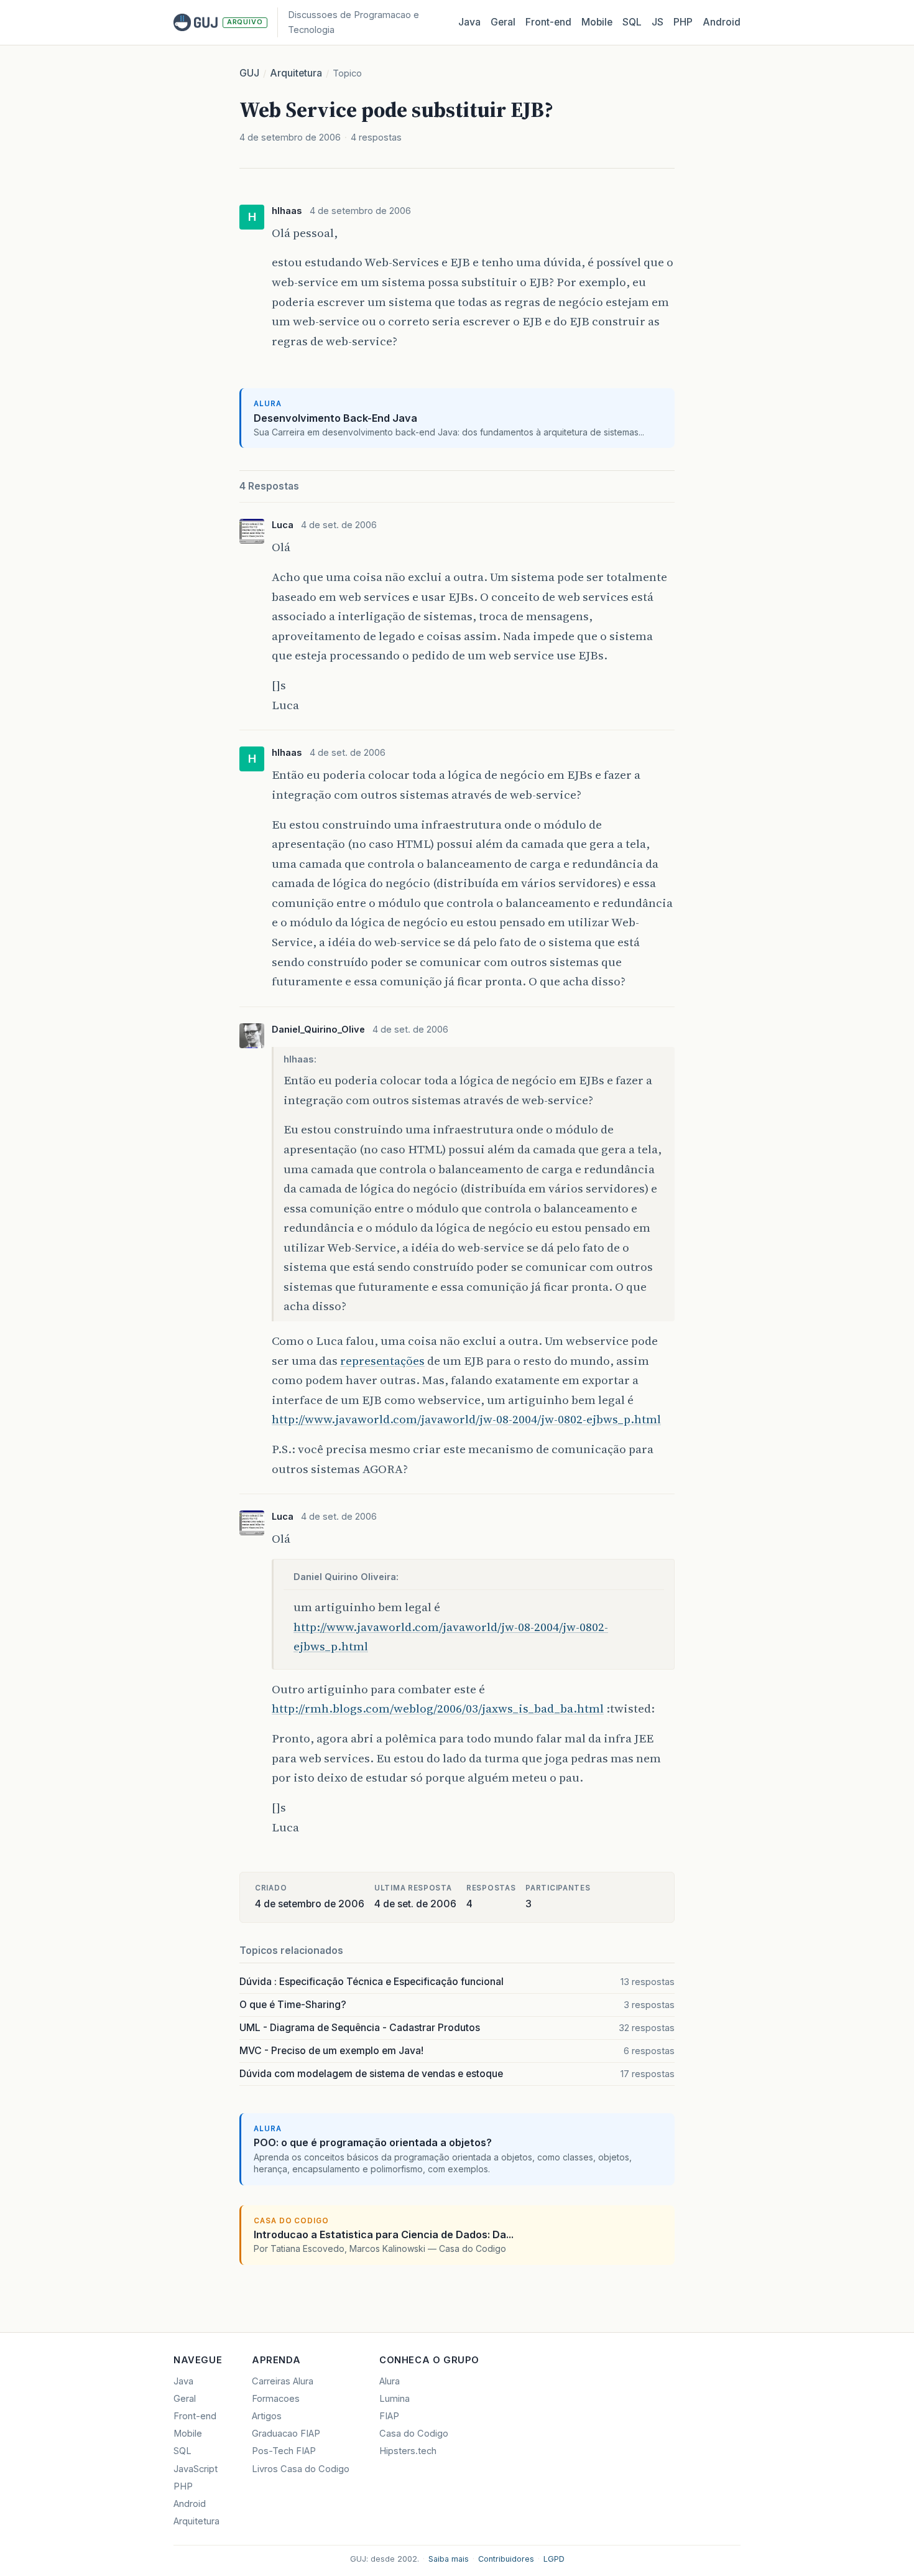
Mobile (597, 22)
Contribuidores (506, 2559)
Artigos (267, 2416)
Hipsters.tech (408, 2451)
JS (658, 22)
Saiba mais (449, 2559)
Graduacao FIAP (286, 2434)
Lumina (395, 2399)
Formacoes (276, 2399)
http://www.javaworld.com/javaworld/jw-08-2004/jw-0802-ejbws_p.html (466, 1419)
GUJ (249, 73)
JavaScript (196, 2469)
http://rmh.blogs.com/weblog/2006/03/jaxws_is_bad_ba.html (438, 1708)
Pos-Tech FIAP (284, 2451)
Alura (390, 2381)
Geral (503, 22)
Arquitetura (296, 73)
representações (382, 1360)
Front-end (195, 2416)
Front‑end (548, 22)
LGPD (554, 2559)
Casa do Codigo (414, 2434)
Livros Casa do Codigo (301, 2469)
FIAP (389, 2416)
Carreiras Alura (283, 2381)
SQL (632, 22)
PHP (683, 22)
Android (722, 22)
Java (469, 22)
